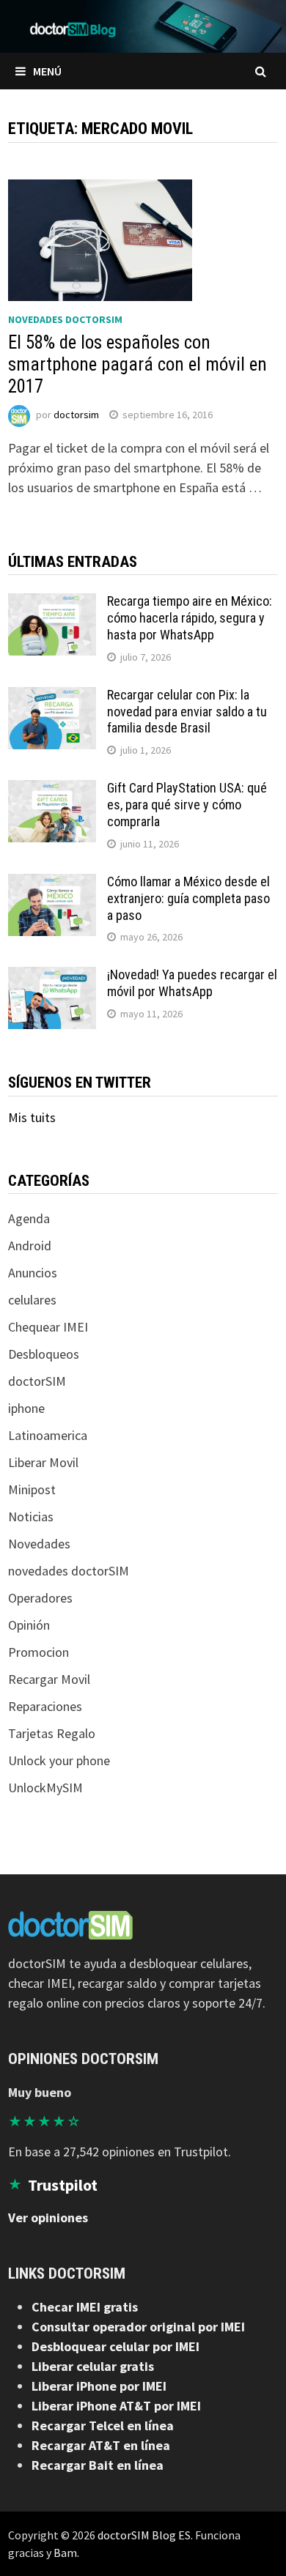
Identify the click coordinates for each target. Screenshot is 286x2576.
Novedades (39, 1544)
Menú (47, 71)
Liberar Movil (43, 1462)
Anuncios (33, 1273)
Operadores (40, 1598)
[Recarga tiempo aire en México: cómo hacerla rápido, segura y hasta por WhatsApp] (52, 603)
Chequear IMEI (48, 1327)
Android (30, 1246)
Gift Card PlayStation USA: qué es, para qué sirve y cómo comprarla (187, 805)
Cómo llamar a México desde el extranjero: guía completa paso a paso (188, 898)
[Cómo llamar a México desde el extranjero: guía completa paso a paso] (52, 884)
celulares (32, 1300)
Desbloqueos (44, 1354)
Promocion (38, 1652)
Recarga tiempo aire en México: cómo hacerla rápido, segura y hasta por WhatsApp (190, 618)
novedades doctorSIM (65, 319)
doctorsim (76, 415)
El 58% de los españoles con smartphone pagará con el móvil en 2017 (137, 364)
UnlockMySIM (45, 1788)
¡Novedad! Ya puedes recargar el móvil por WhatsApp (192, 983)
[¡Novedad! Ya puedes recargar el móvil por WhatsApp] (52, 977)
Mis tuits (32, 1117)
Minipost (32, 1489)
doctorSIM (37, 1381)
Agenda (29, 1218)
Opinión (29, 1625)
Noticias (31, 1517)
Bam (65, 2553)
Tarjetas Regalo (52, 1733)
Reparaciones (45, 1706)
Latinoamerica (48, 1435)
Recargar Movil (49, 1679)
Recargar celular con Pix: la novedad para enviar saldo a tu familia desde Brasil (187, 712)
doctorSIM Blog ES (144, 2535)
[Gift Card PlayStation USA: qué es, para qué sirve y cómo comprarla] (52, 790)
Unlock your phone (59, 1760)
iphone (26, 1408)
